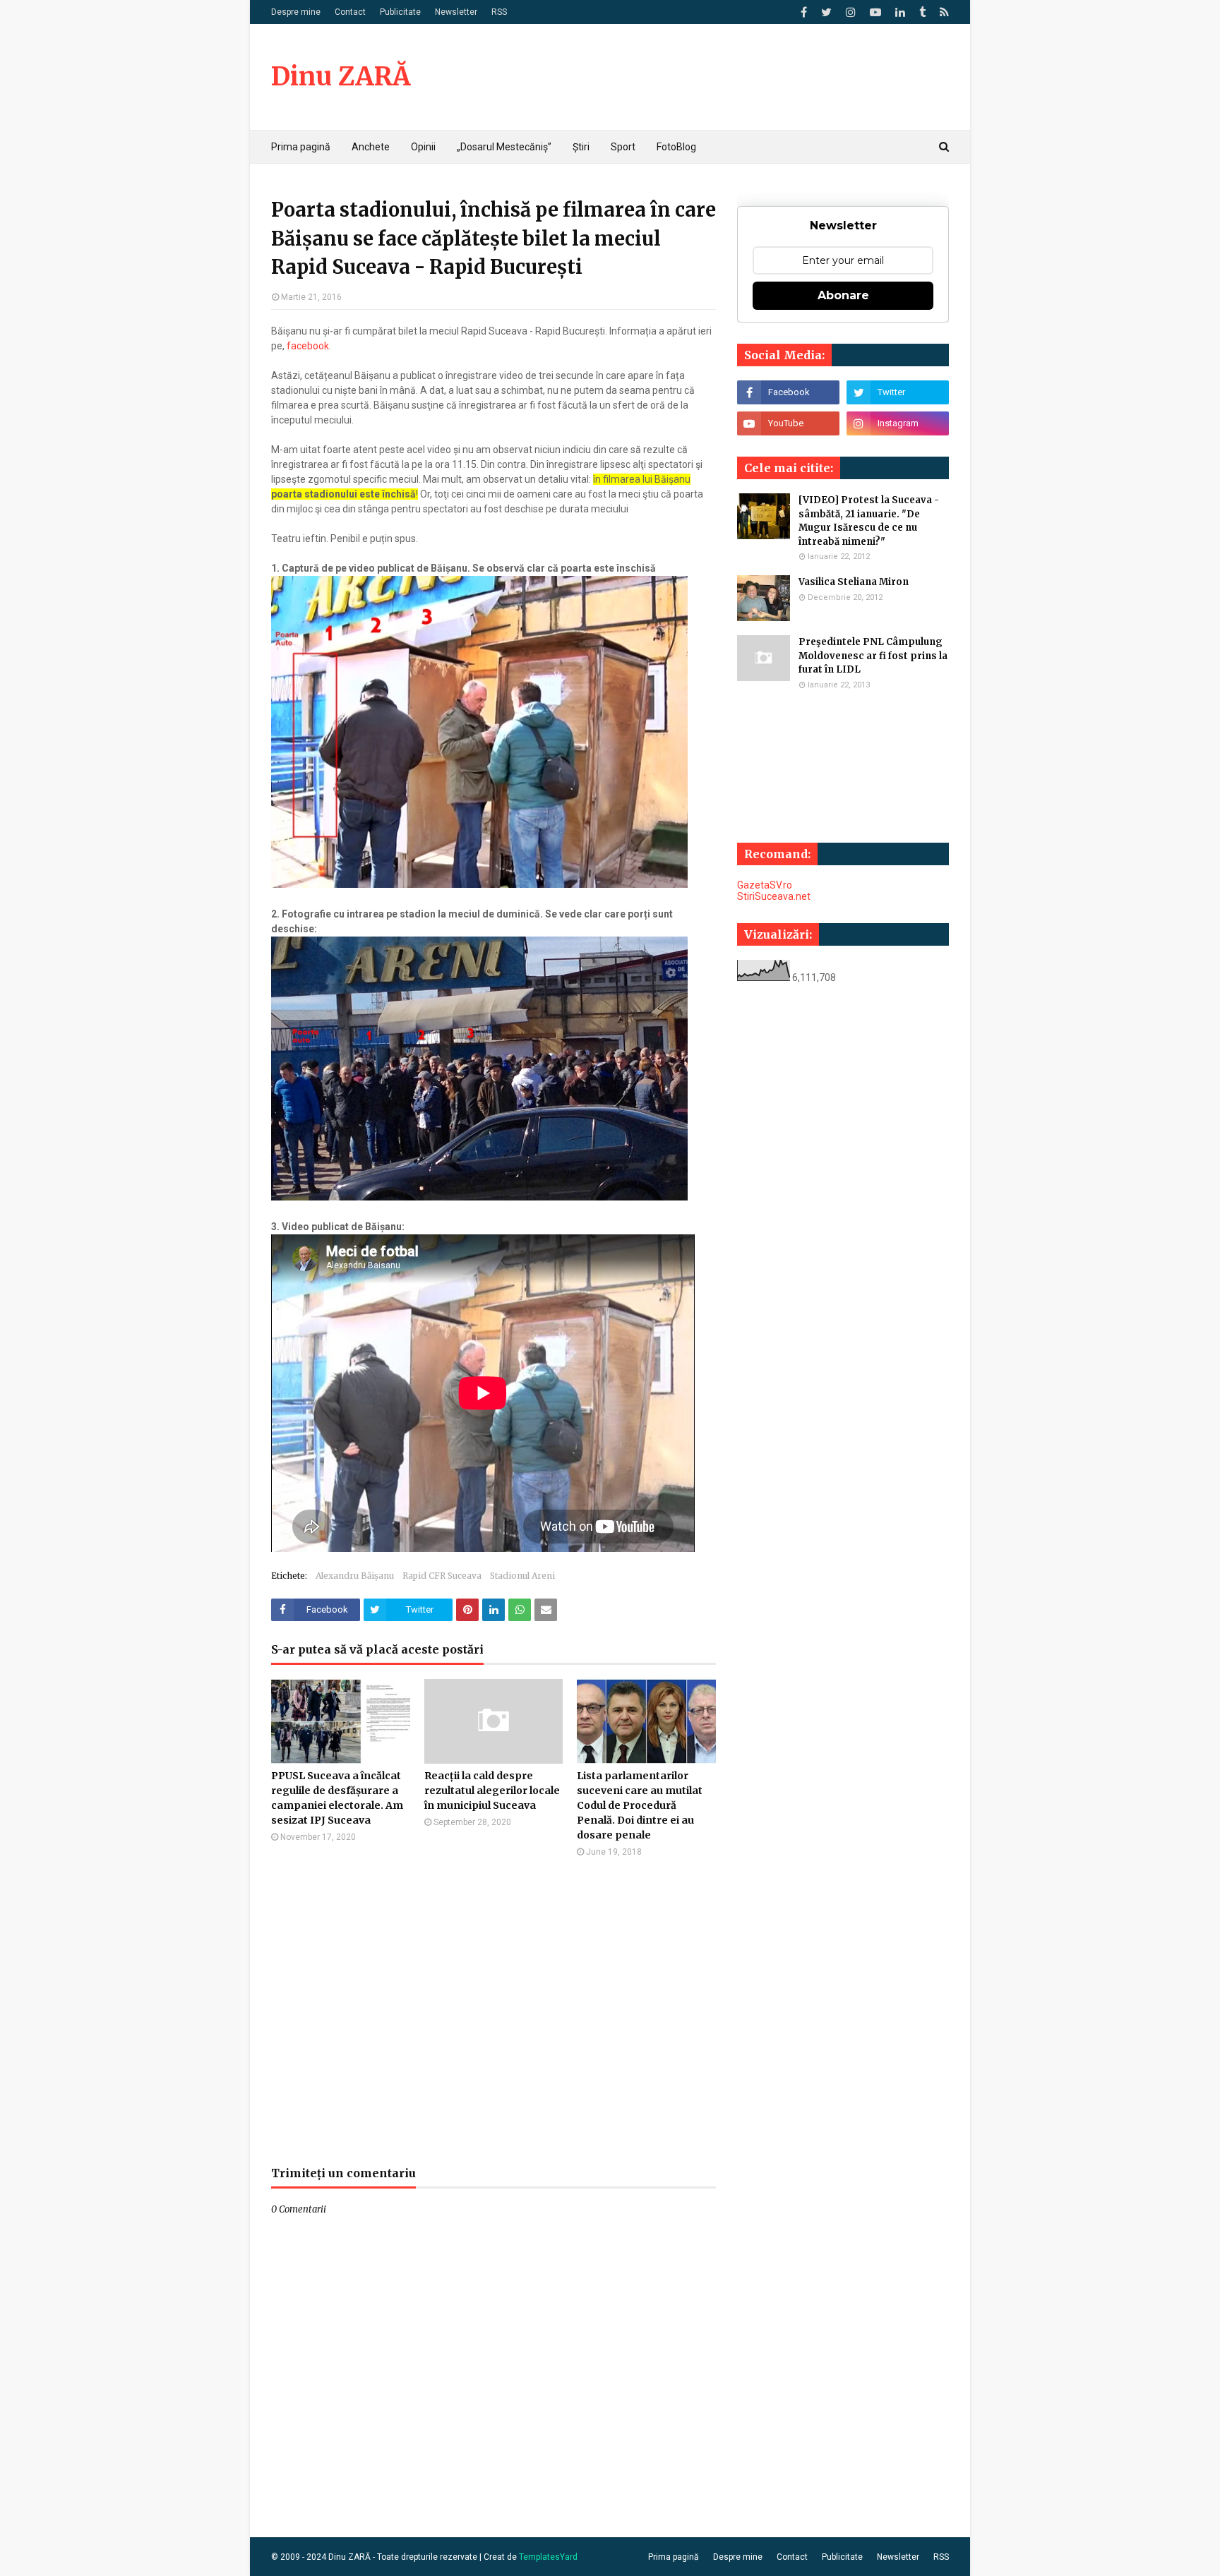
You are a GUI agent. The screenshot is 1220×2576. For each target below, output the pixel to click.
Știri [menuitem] (581, 147)
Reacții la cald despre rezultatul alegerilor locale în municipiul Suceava (492, 1790)
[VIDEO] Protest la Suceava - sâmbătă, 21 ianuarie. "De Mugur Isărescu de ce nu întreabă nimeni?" (869, 521)
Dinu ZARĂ (341, 77)
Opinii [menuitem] (423, 147)
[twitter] (826, 12)
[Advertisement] (494, 2011)
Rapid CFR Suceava (442, 1576)
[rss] (943, 12)
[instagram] (851, 12)
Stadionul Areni (522, 1576)
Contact (350, 12)
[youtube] (875, 12)
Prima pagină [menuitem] (301, 147)
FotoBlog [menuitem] (676, 147)
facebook (308, 346)
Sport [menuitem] (623, 147)
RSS (499, 12)
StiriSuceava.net (774, 896)
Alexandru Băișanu (355, 1576)
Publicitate (400, 12)
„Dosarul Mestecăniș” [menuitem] (504, 147)
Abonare (843, 295)
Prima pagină (674, 2557)
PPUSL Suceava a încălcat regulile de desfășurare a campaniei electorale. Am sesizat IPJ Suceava (337, 1798)
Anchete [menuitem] (371, 147)
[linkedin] (900, 12)
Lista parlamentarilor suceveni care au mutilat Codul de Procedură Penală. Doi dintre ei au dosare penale (640, 1805)
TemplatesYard (548, 2557)
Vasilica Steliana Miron (854, 582)
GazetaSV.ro (765, 885)
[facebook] (804, 12)
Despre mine (296, 12)
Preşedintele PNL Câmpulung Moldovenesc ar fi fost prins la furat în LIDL (873, 656)
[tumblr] (922, 12)
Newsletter (456, 12)
